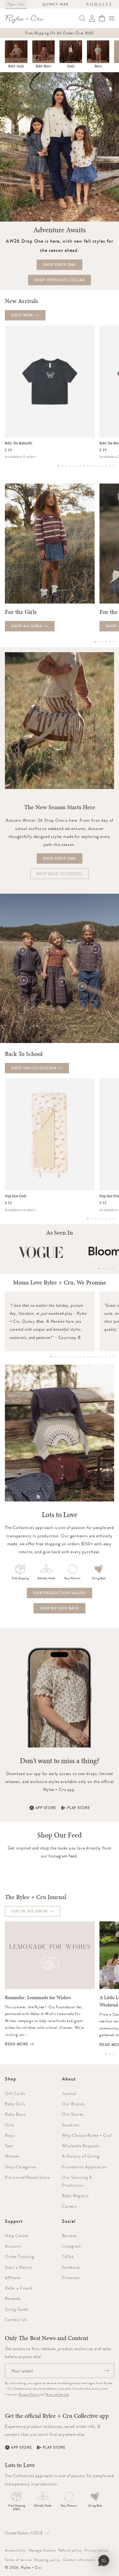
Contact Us (16, 2320)
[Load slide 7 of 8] (110, 1219)
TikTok (68, 2256)
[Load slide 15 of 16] (110, 466)
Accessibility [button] (16, 2550)
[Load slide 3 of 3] (114, 2054)
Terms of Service (57, 2394)
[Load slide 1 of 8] (88, 1219)
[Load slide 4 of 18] (62, 1357)
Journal (69, 2093)
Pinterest (71, 2278)
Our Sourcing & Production (77, 2181)
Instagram (72, 2246)
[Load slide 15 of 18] (103, 1357)
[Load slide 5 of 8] (103, 1219)
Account (13, 2246)
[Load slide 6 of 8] (106, 1219)
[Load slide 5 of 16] (73, 466)
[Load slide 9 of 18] (81, 1357)
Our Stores (73, 2114)
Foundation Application (85, 2167)
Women (12, 2156)
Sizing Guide (17, 2309)
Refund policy (70, 2550)
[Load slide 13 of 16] (103, 466)
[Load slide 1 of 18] (51, 1357)
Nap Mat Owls (16, 1196)
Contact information (80, 2560)
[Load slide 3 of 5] (106, 1269)
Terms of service (18, 2560)
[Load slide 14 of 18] (99, 1357)
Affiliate (13, 2278)
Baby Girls (16, 66)
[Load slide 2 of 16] (62, 466)
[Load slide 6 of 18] (70, 1357)
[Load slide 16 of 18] (106, 1357)
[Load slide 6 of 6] (114, 642)
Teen (9, 2146)
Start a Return (19, 2267)
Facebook (71, 2267)
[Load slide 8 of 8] (114, 1219)
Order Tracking (19, 2256)
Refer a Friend (19, 2288)
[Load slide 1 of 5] (99, 1269)
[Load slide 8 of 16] (84, 466)
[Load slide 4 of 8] (99, 1219)
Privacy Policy (29, 2394)
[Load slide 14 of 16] (106, 466)
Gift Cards (15, 2093)
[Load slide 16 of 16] (114, 466)
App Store (46, 1808)
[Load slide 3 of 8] (95, 1219)
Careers (69, 2206)
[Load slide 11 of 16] (95, 466)
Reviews (69, 2236)
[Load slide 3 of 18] (59, 1357)
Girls (71, 66)
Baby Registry (76, 2196)
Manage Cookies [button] (42, 2550)
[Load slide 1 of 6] (95, 642)
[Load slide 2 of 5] (103, 1269)
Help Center (17, 2236)
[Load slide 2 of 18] (55, 1357)
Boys (98, 66)
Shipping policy (47, 2560)
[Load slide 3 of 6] (103, 642)
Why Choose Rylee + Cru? (87, 2135)
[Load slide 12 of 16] (99, 466)
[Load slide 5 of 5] (114, 1269)
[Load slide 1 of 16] (59, 466)
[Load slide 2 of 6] (99, 642)
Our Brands (73, 2104)
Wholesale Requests (81, 2146)
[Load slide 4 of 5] (110, 1269)
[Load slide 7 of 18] (73, 1357)
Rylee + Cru (31, 2567)
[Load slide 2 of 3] (110, 2054)
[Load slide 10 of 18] (84, 1357)
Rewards (13, 2298)
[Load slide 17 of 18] (110, 1357)
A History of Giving (81, 2156)
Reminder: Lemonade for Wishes (38, 1998)
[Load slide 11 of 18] (88, 1357)
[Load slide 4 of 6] (106, 642)
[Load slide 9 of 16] (88, 466)
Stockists (71, 2125)
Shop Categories (21, 2167)
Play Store (78, 1808)
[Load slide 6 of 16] (77, 466)
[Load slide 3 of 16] (66, 466)
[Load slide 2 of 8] (92, 1219)
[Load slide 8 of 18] (77, 1357)
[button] (112, 18)
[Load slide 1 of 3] (106, 2054)
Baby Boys (43, 66)
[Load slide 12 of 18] (92, 1357)
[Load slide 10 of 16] (92, 466)
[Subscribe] (106, 2371)
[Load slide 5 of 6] (110, 642)
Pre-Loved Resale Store (27, 2177)
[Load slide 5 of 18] (66, 1357)
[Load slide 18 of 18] (114, 1357)
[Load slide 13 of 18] (95, 1357)
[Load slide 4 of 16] (70, 466)
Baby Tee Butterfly (19, 443)
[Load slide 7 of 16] (81, 466)
